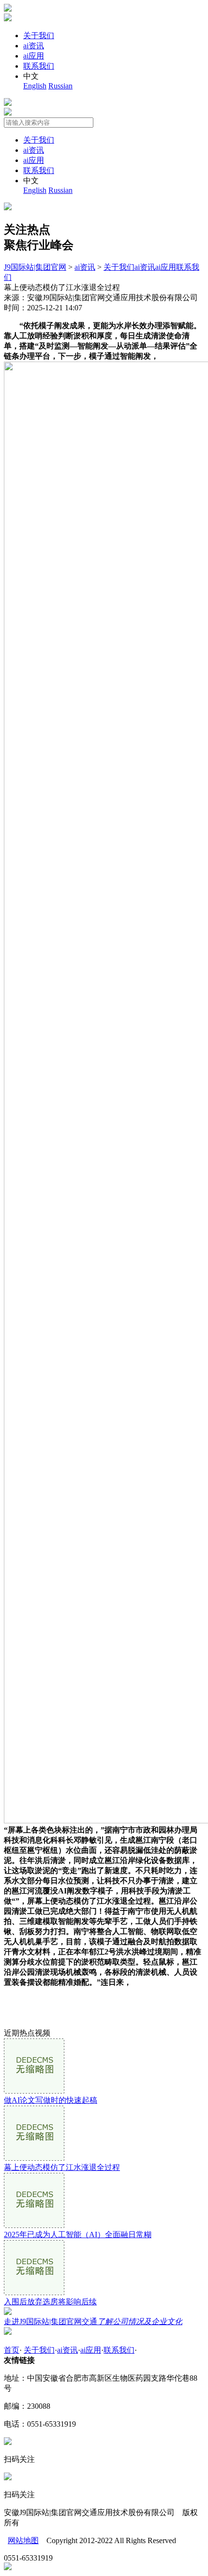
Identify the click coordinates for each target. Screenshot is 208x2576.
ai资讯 (34, 46)
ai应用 (34, 56)
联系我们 (39, 66)
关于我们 (39, 36)
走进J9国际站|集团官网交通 (93, 2321)
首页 (12, 2350)
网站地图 (23, 2540)
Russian (60, 86)
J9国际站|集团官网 (35, 267)
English (35, 86)
